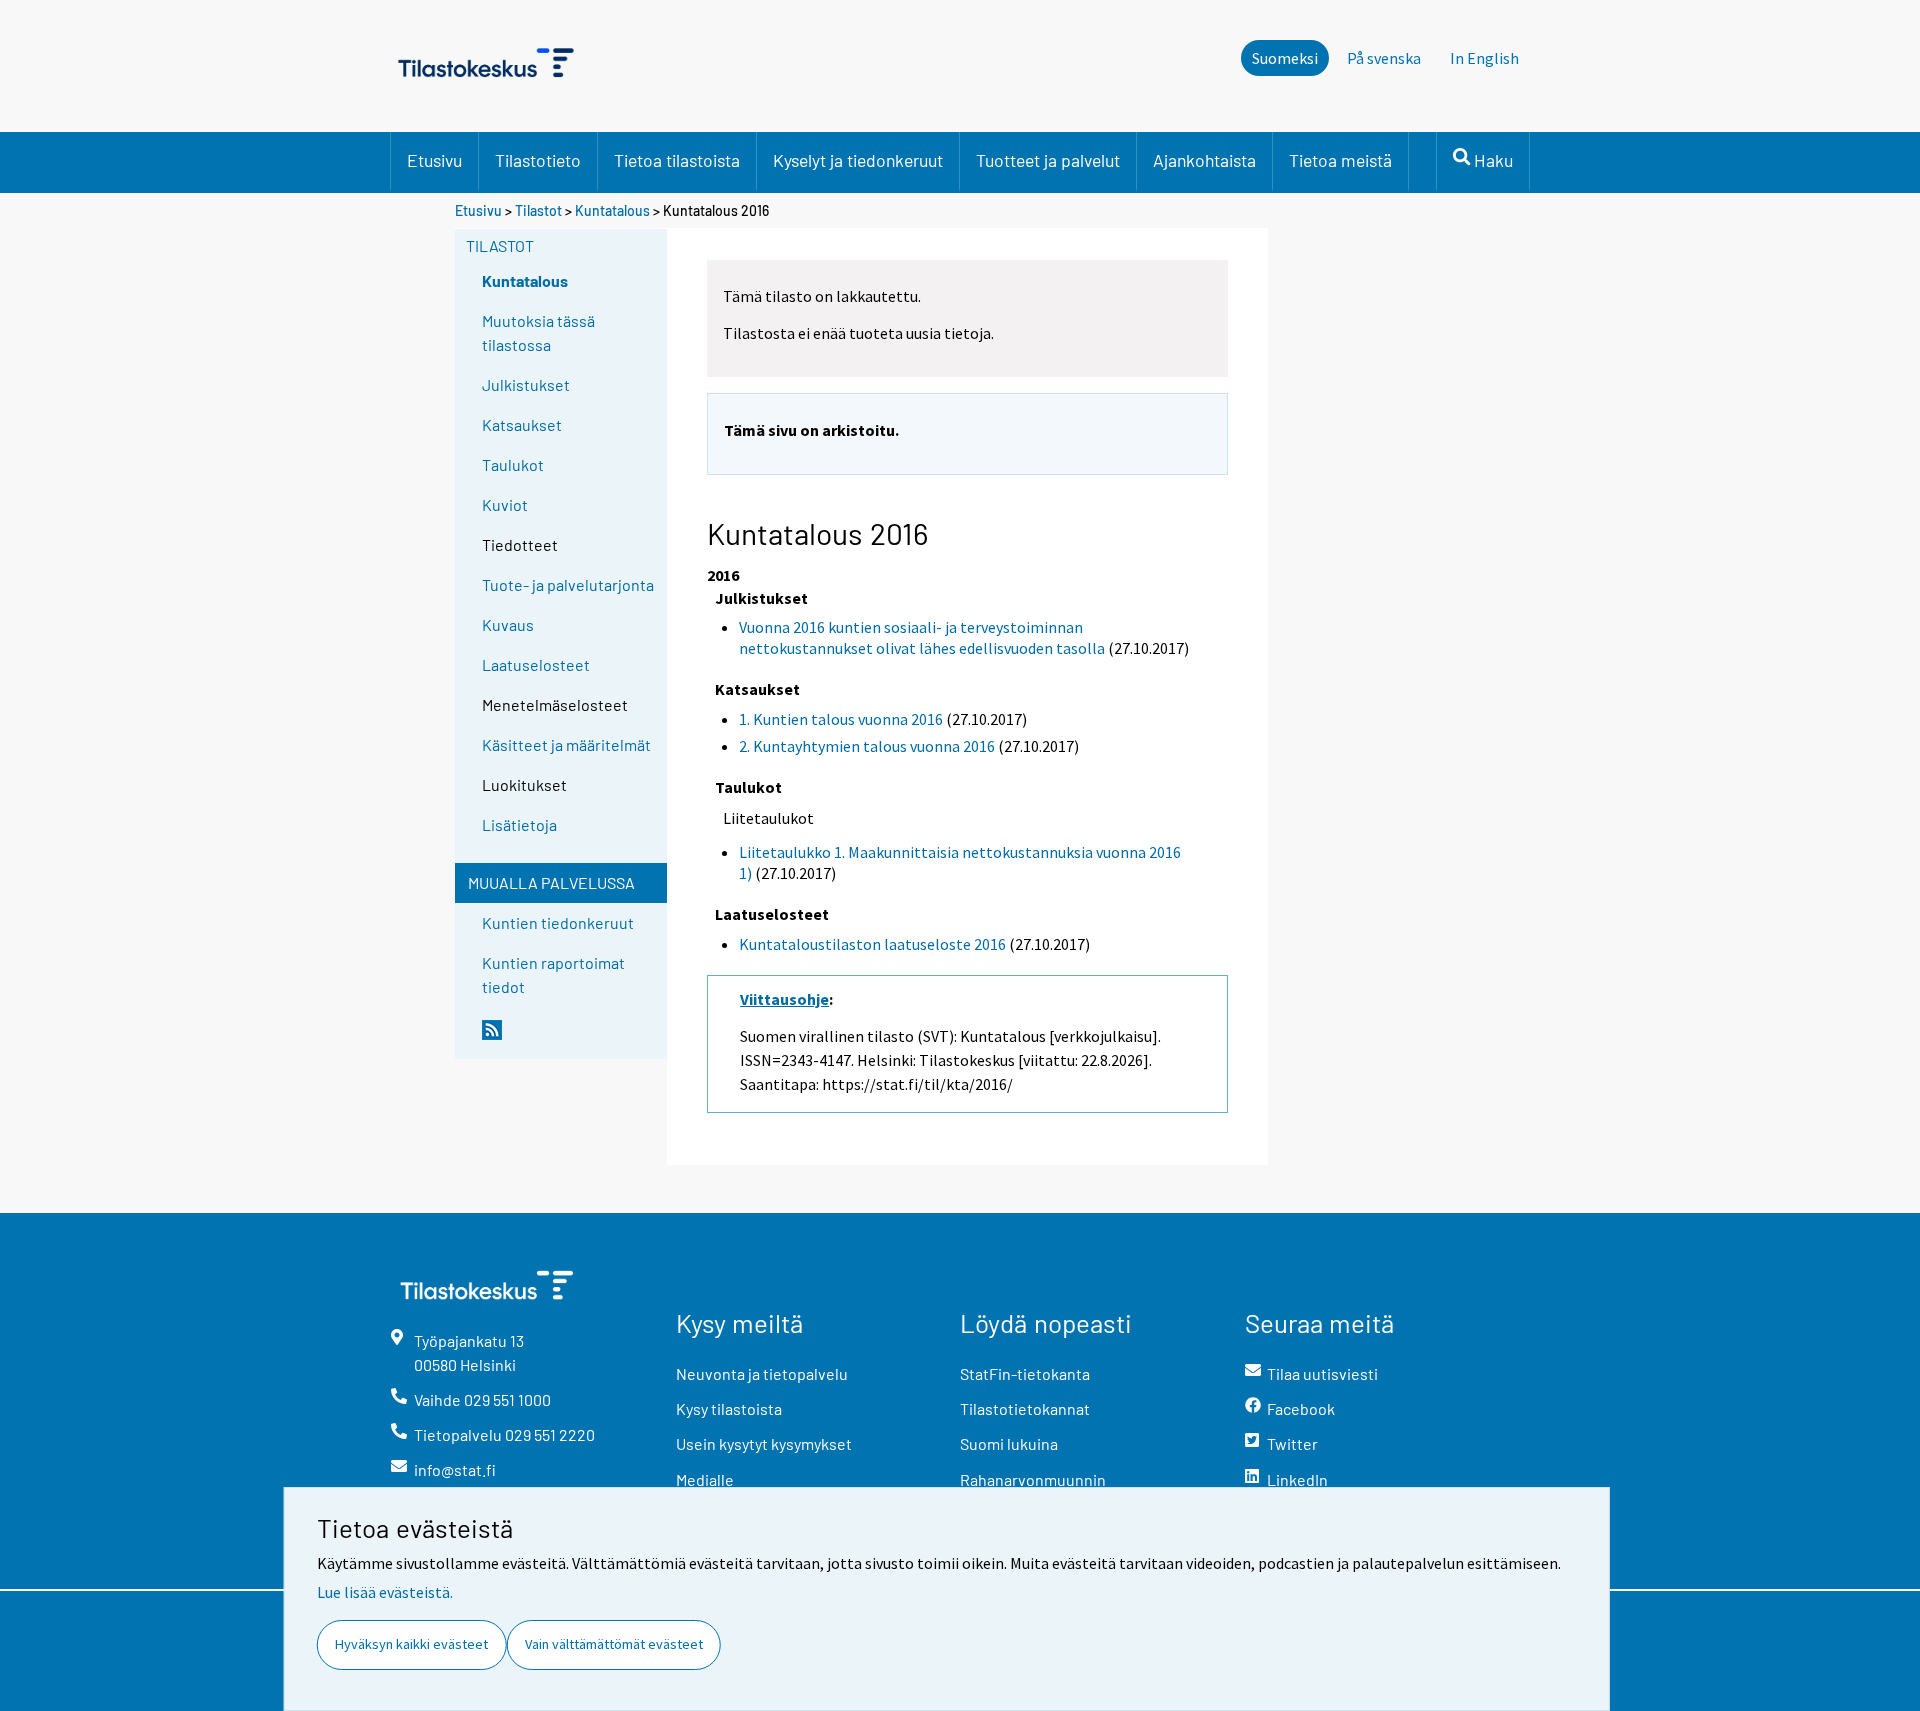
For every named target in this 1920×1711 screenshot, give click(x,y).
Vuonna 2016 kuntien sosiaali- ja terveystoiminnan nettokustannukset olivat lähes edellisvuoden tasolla (922, 637)
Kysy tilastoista (729, 1408)
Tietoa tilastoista (677, 160)
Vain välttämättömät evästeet (614, 1644)
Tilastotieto (538, 160)
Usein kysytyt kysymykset (764, 1443)
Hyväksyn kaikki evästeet (411, 1644)
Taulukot (513, 464)
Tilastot (538, 210)
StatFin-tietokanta (1025, 1373)
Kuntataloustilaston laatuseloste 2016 (872, 944)
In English (1484, 58)
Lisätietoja (519, 824)
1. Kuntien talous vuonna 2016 (841, 719)
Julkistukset (526, 384)
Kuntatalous (612, 210)
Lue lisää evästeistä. (385, 1592)
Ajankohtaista (1204, 160)
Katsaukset (522, 424)
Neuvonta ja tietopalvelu (762, 1373)
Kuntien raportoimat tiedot (553, 974)
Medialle (705, 1479)
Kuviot (505, 504)
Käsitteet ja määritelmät (566, 744)
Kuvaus (508, 624)
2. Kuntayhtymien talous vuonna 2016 (867, 746)
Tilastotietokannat (1025, 1408)
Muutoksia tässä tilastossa (538, 332)
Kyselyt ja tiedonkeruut (858, 160)
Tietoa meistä (1340, 160)
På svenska (1384, 58)
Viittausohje (784, 999)
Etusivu (434, 160)
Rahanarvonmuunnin (1033, 1479)
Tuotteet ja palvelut (1048, 160)
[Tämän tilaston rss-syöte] (570, 1038)
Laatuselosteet (536, 664)
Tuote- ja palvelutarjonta (568, 584)
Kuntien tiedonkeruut (558, 922)
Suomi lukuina (1009, 1443)
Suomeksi (1285, 58)
